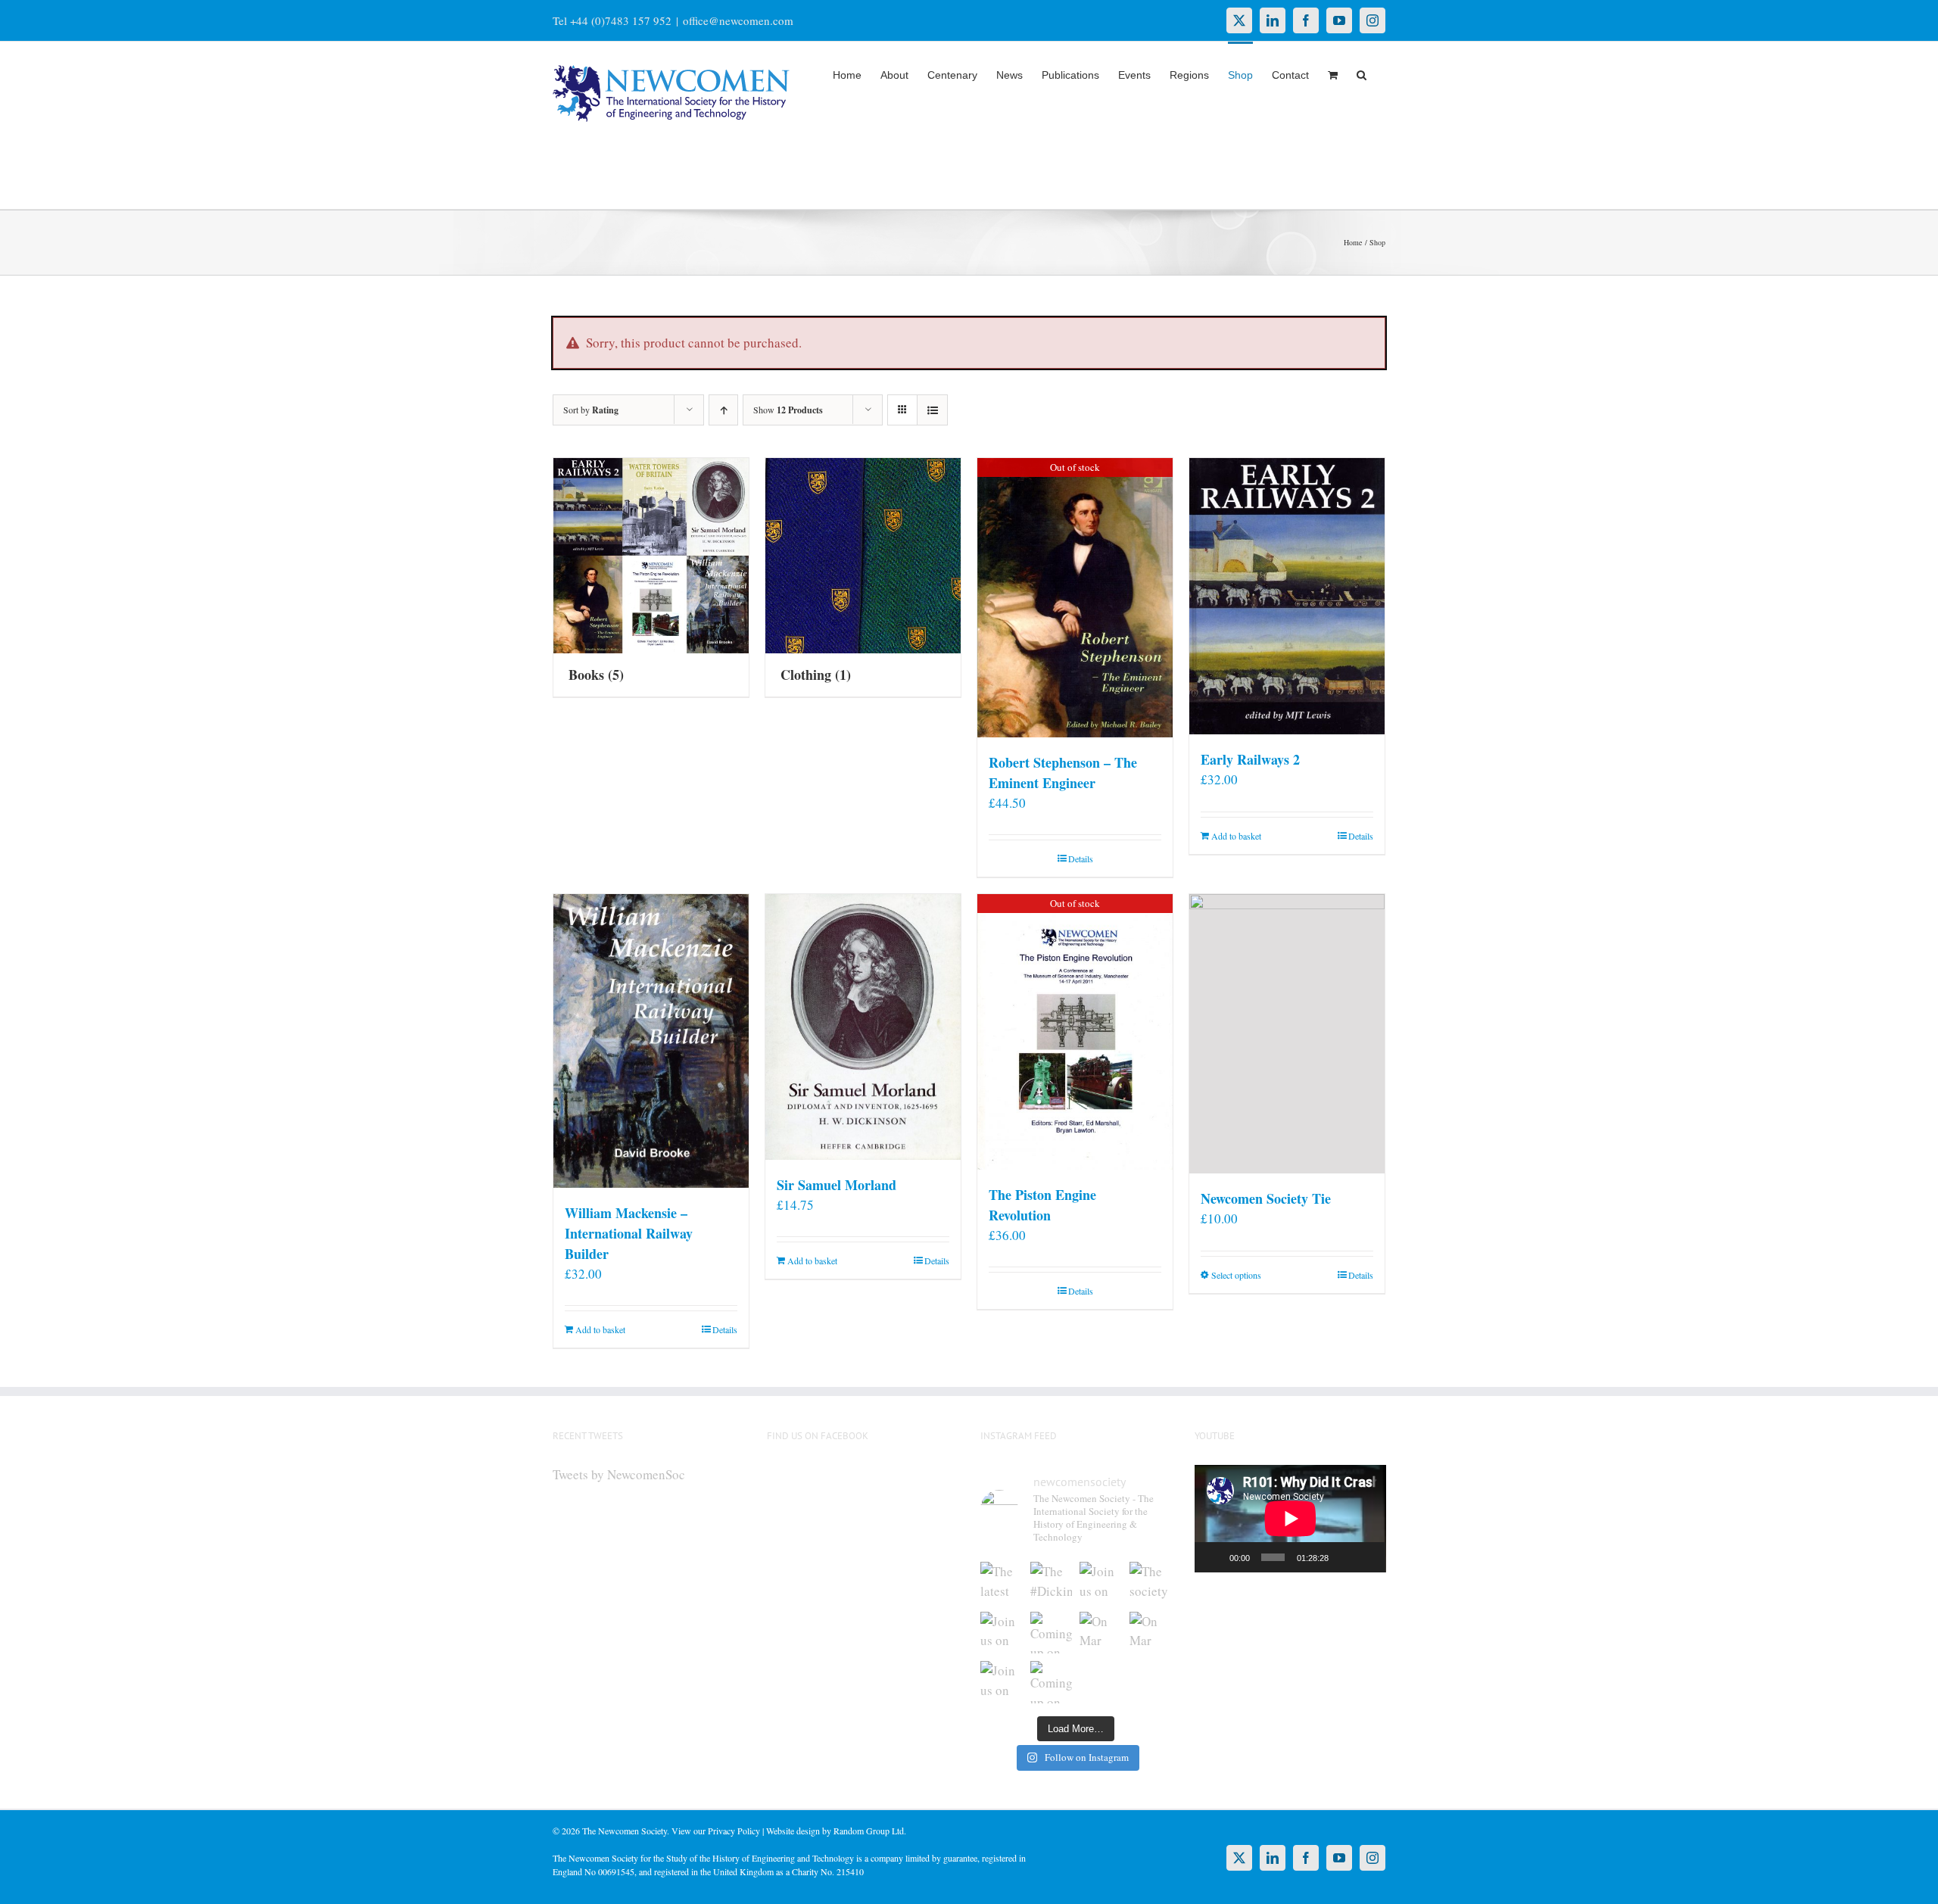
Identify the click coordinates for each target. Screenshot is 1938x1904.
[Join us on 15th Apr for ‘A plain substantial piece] (1002, 1633)
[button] (1362, 73)
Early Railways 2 (1250, 759)
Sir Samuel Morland (837, 1185)
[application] (1290, 1519)
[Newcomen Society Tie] (1287, 1034)
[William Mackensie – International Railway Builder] (651, 1041)
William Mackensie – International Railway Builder (629, 1233)
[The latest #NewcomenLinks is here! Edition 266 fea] (1002, 1583)
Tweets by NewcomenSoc (619, 1474)
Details (1081, 859)
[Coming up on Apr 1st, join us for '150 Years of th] (1052, 1633)
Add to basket (1236, 836)
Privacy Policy (734, 1831)
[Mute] (1344, 1557)
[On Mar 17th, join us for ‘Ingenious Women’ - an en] (1151, 1633)
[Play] (1214, 1557)
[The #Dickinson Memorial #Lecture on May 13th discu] (1052, 1583)
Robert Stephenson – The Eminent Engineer (1063, 773)
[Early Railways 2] (1287, 596)
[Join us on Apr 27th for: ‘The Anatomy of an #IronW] (1101, 1583)
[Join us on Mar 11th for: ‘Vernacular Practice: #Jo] (1002, 1682)
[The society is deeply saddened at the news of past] (1151, 1583)
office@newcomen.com (738, 20)
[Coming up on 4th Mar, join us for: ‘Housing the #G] (1052, 1682)
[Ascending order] (723, 410)
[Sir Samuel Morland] (863, 1027)
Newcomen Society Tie (1266, 1198)
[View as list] (932, 410)
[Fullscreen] (1366, 1557)
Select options (1236, 1275)
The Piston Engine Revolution (1042, 1205)
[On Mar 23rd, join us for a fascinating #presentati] (1101, 1633)
